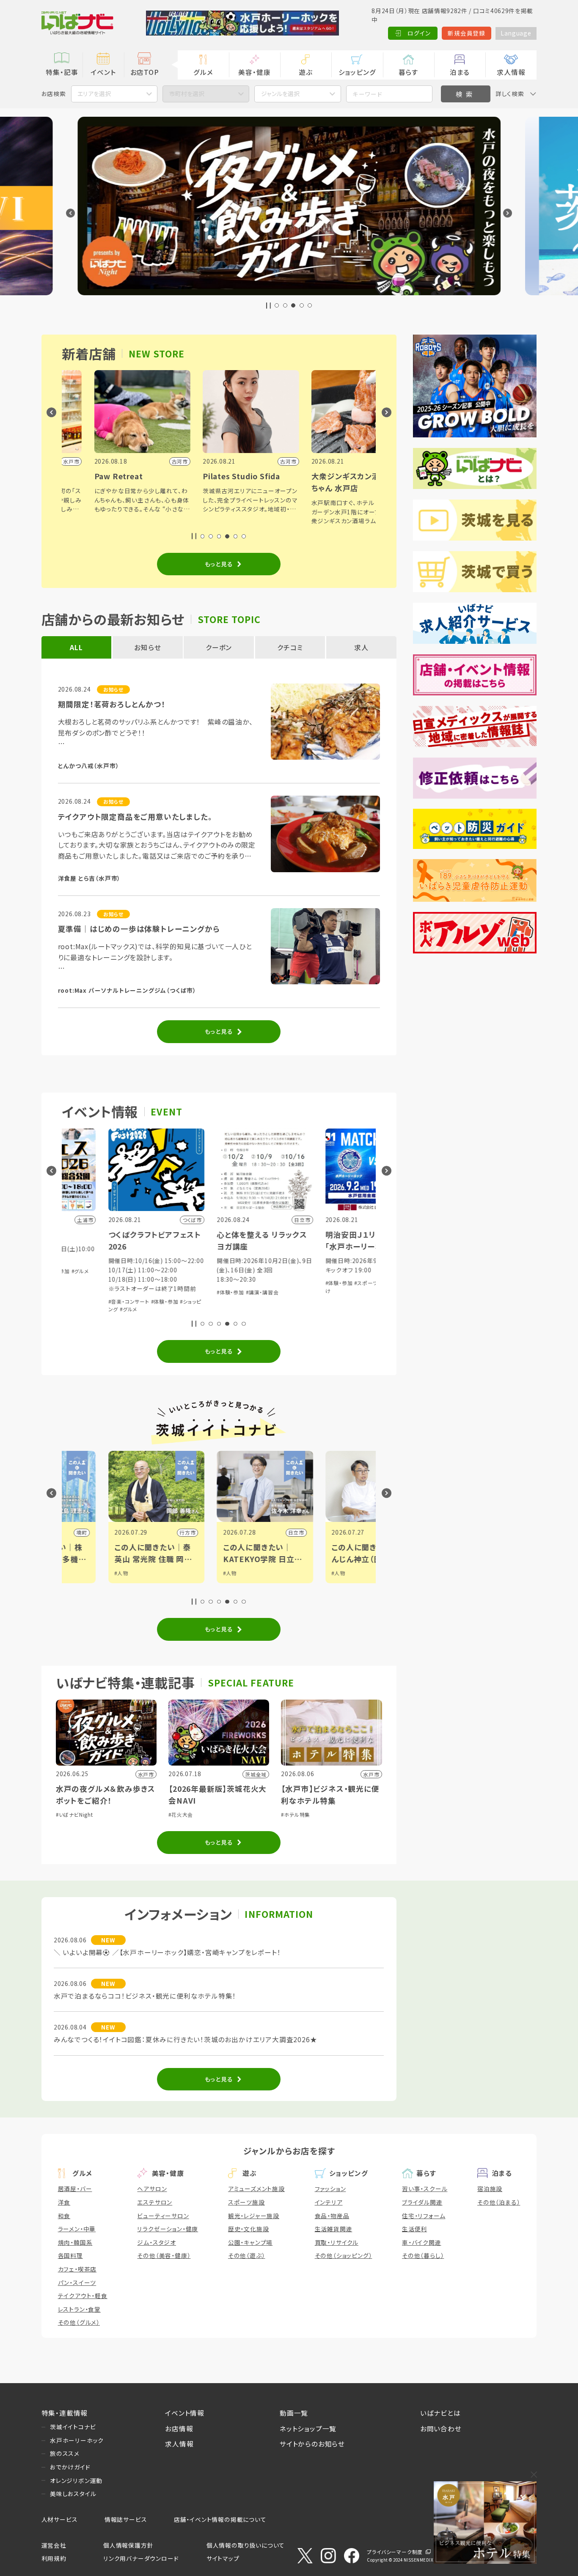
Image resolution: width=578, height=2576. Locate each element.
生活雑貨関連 (334, 2229)
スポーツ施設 (246, 2202)
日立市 (191, 1532)
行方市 (82, 1532)
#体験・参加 (125, 1292)
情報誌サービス (126, 2519)
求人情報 (511, 72)
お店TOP (145, 72)
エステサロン (155, 2202)
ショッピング (357, 72)
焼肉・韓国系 (75, 2242)
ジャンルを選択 (280, 93)
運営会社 (54, 2545)
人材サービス (60, 2519)
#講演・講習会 (157, 1292)
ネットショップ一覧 (308, 2428)
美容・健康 (254, 72)
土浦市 (300, 1532)
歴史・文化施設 (249, 2229)
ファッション (330, 2189)
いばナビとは (440, 2413)
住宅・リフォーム (424, 2216)
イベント (103, 72)
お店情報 (179, 2428)
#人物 (124, 1573)
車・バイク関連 (422, 2242)
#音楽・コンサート (349, 1289)
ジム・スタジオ (157, 2242)
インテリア (329, 2202)
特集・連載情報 (65, 2413)
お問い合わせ (441, 2428)
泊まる (460, 72)
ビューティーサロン (163, 2216)
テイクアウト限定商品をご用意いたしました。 (135, 817)
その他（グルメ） (79, 2322)
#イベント (346, 1573)
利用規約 (54, 2558)
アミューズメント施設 (256, 2189)
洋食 (64, 2202)
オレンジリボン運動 (76, 2480)
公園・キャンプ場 (250, 2242)
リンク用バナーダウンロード (141, 2558)
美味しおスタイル (73, 2494)
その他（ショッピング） (344, 2255)
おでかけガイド (70, 2467)
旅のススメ (65, 2453)
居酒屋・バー (75, 2189)
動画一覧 (294, 2413)
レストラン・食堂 (79, 2309)
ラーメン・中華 (77, 2229)
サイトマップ (223, 2558)
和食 (64, 2216)
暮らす (409, 72)
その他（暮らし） (423, 2255)
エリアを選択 (94, 93)
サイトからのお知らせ (312, 2444)
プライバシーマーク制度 (395, 2552)
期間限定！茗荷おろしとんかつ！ (112, 704)
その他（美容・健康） (164, 2255)
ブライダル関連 (422, 2202)
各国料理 (70, 2255)
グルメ (203, 72)
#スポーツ (261, 1283)
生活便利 (414, 2229)
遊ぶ (306, 72)
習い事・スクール (425, 2189)
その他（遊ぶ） (247, 2255)
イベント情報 (185, 2413)
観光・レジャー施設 (254, 2216)
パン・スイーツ (77, 2282)
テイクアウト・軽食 (83, 2296)
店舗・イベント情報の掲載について (220, 2519)
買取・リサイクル (337, 2242)
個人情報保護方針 (128, 2545)
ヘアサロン (152, 2189)
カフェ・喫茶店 (77, 2269)
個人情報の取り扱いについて (246, 2545)
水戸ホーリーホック (77, 2440)
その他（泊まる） (499, 2202)
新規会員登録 (467, 33)
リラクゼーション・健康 (168, 2229)
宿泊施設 (490, 2189)
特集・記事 (62, 72)
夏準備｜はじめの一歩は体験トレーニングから (139, 929)
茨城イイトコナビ (73, 2427)
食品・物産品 (332, 2216)
